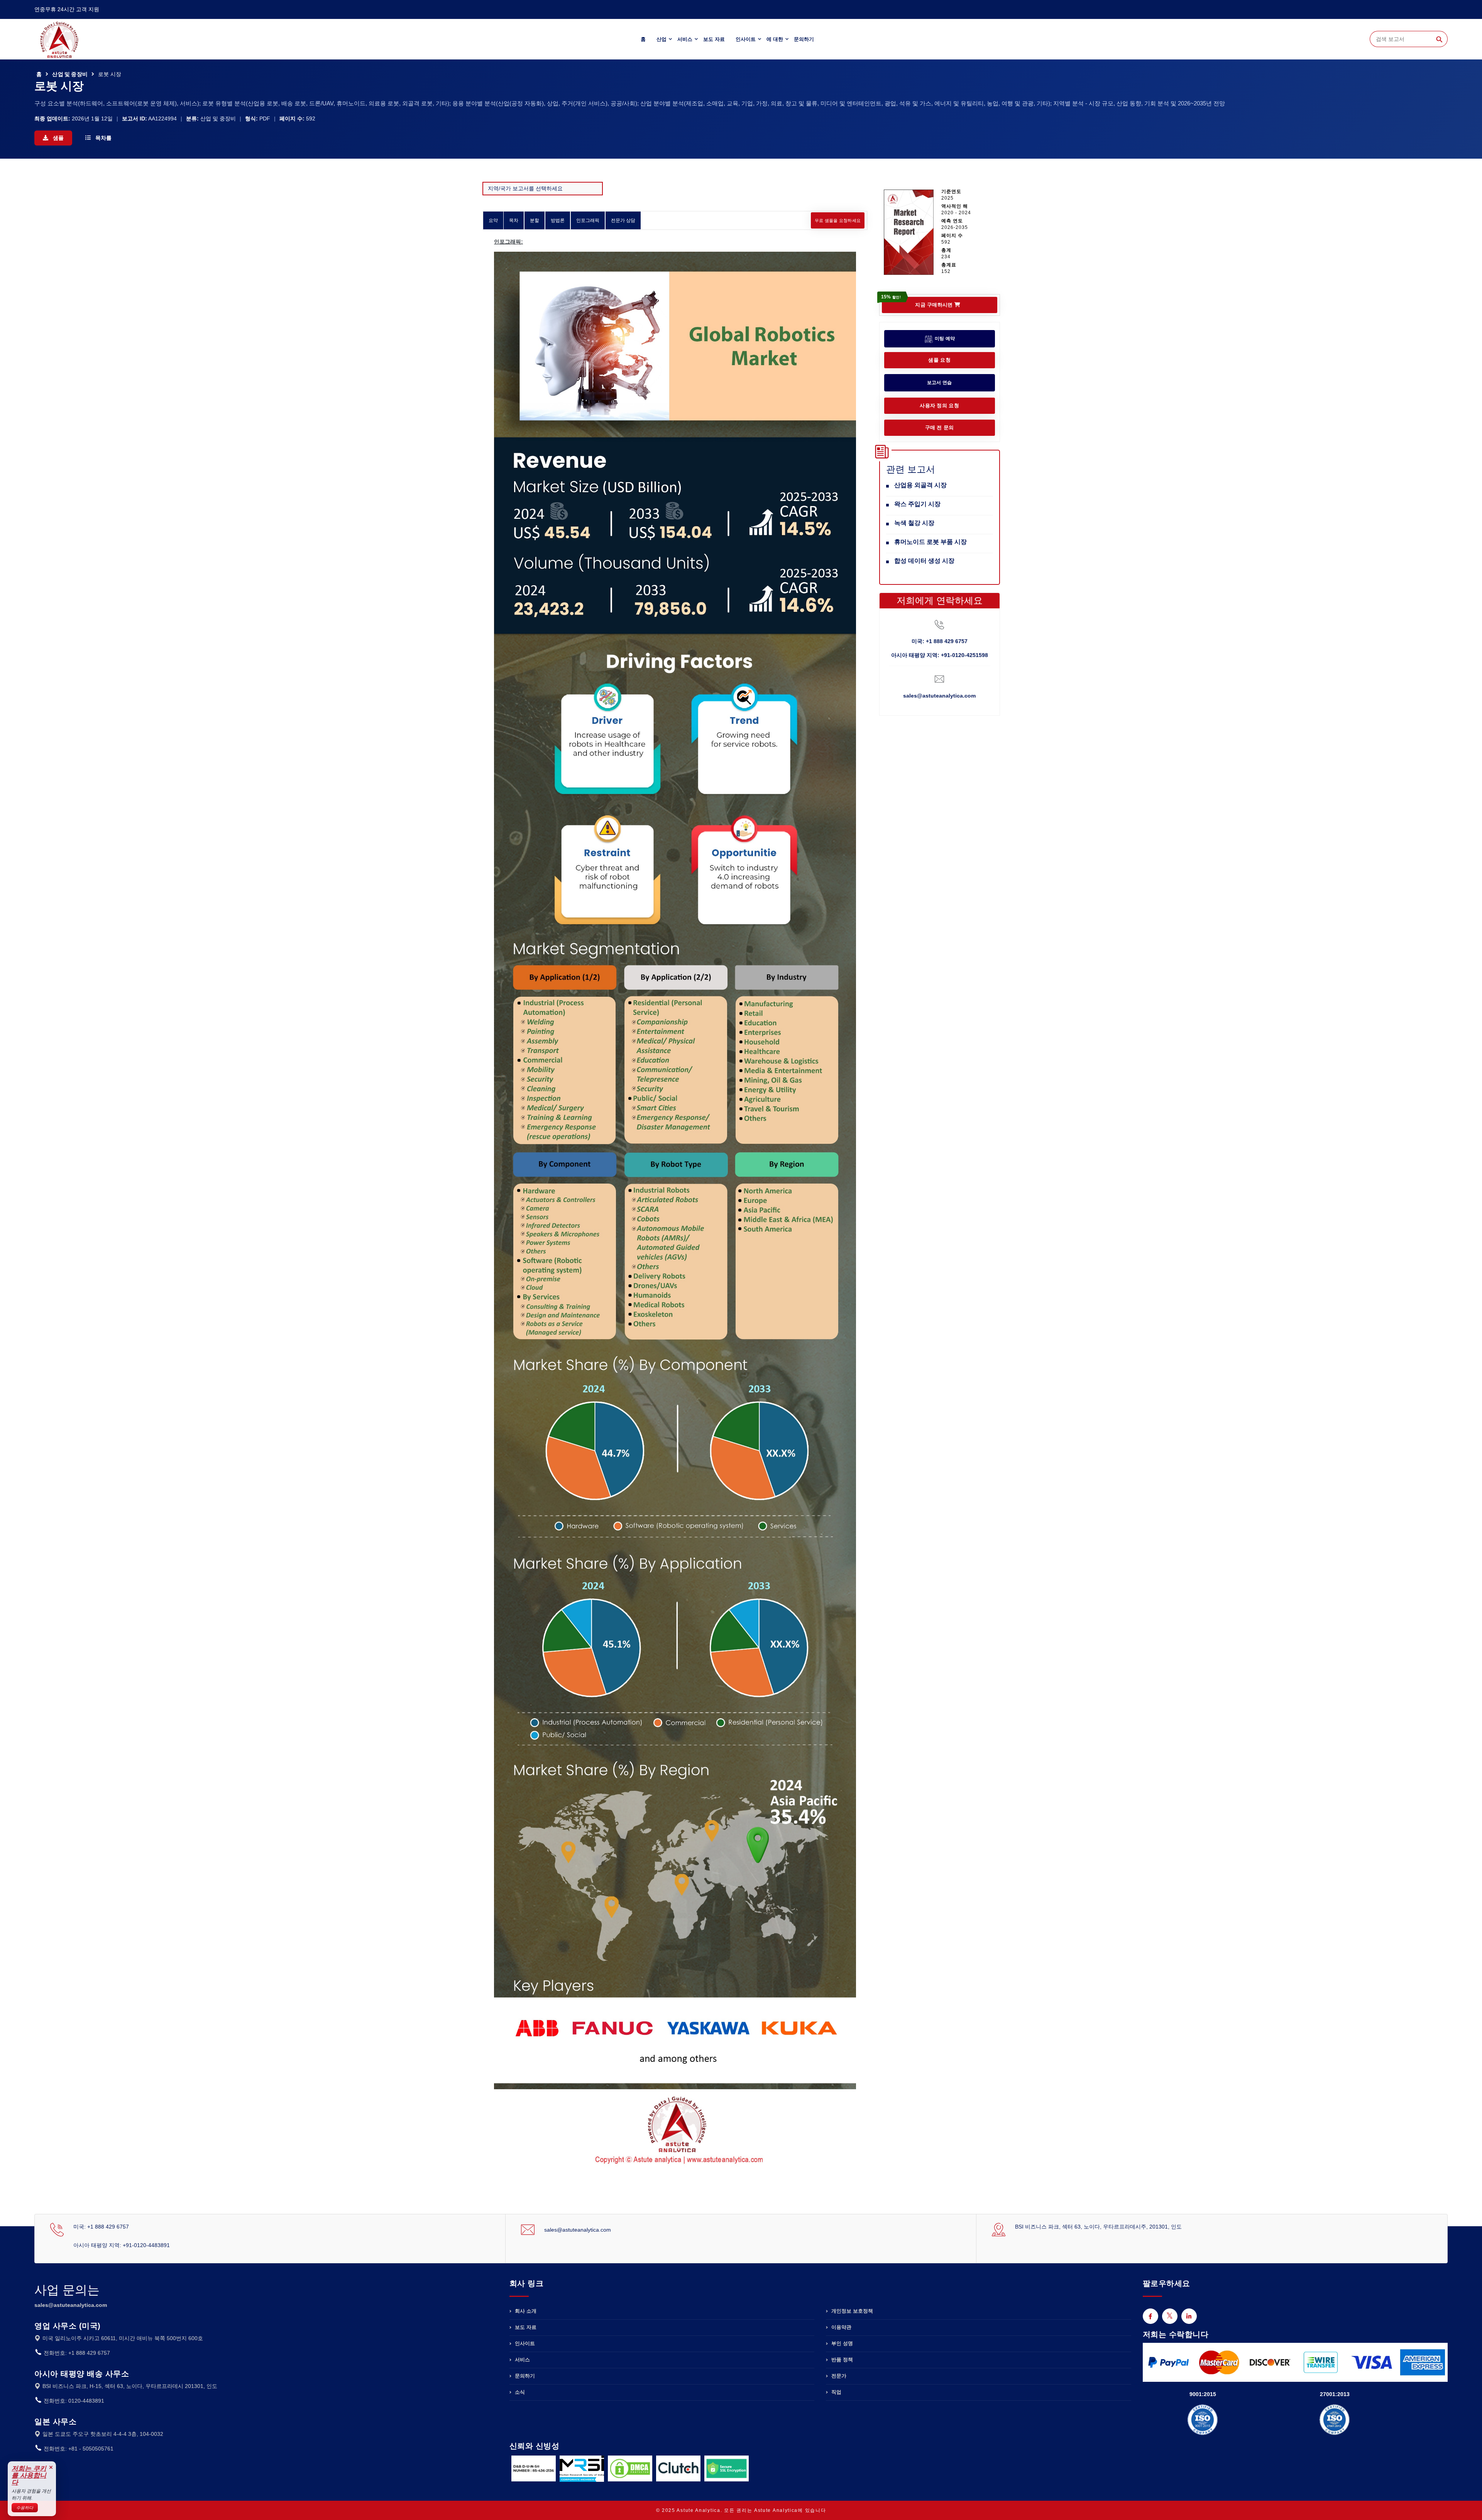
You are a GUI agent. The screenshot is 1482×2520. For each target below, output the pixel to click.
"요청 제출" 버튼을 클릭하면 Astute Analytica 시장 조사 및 (749, 1321)
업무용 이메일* (659, 1243)
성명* (647, 1206)
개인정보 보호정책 (798, 1318)
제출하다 (741, 1356)
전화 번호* (654, 1281)
